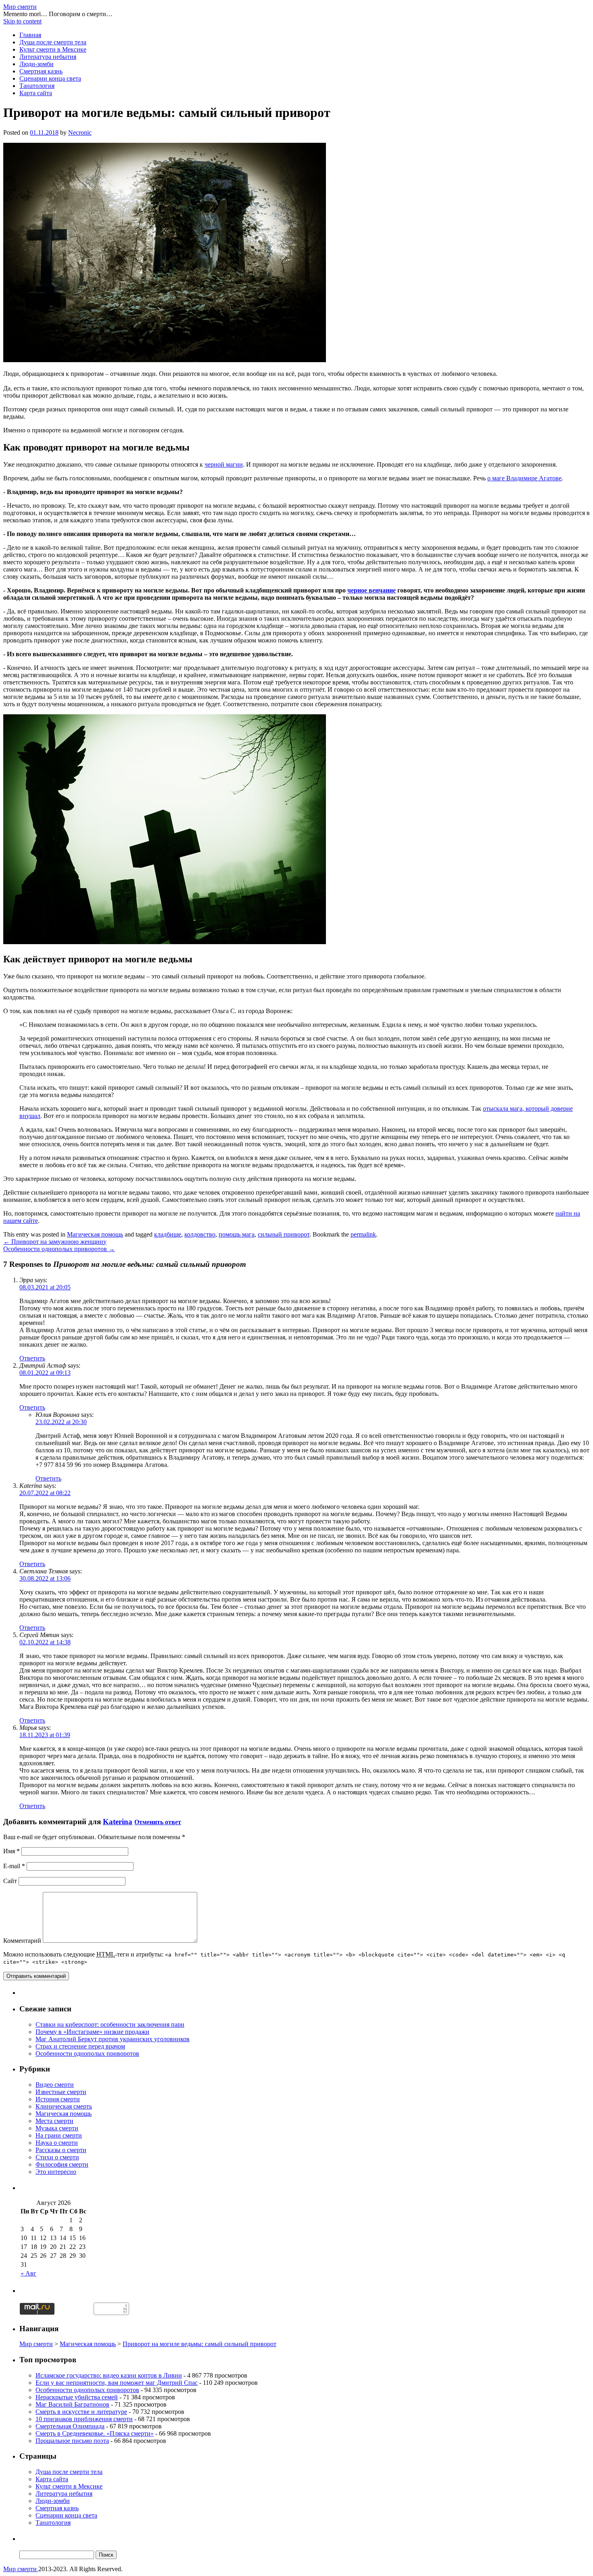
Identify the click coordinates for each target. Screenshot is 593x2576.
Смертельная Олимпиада (70, 2426)
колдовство (200, 1234)
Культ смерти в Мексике (53, 49)
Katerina (118, 1822)
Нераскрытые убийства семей (77, 2397)
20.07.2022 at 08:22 (45, 1493)
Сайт (10, 1881)
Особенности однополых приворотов (59, 1249)
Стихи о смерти (57, 2157)
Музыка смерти (57, 2128)
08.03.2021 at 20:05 (45, 1287)
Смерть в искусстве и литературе (81, 2412)
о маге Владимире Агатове (524, 478)
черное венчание (372, 590)
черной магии (224, 464)
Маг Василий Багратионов (72, 2404)
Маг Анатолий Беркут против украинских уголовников (113, 2039)
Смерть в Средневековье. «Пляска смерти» (95, 2433)
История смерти (58, 2099)
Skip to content (22, 21)
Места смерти (54, 2121)
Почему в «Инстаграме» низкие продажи (92, 2032)
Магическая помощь (95, 1234)
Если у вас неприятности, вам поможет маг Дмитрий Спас (117, 2383)
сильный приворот (284, 1234)
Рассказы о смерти (61, 2150)
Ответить (32, 1358)
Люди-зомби (37, 64)
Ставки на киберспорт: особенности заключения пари (110, 2024)
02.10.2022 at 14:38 (45, 1642)
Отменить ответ (158, 1822)
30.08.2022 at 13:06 (45, 1578)
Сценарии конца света (50, 78)
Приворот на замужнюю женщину (55, 1242)
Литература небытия (48, 57)
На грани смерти (59, 2135)
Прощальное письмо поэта (72, 2441)
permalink (363, 1234)
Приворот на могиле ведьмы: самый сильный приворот (199, 2344)
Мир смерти (20, 7)
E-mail (14, 1866)
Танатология (37, 86)
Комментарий (22, 1941)
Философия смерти (62, 2164)
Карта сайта (36, 93)
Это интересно (56, 2172)
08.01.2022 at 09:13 (45, 1373)
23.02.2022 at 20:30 (61, 1422)
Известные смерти (61, 2092)
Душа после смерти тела (53, 42)
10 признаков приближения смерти (84, 2419)
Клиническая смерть (64, 2106)
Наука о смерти (57, 2143)
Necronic (80, 132)
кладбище (168, 1234)
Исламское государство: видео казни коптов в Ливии (109, 2375)
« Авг (28, 2273)
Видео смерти (55, 2085)
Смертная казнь (41, 71)
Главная (30, 35)
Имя (11, 1851)
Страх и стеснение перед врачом (80, 2046)
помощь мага (237, 1234)
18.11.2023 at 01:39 (45, 1735)
